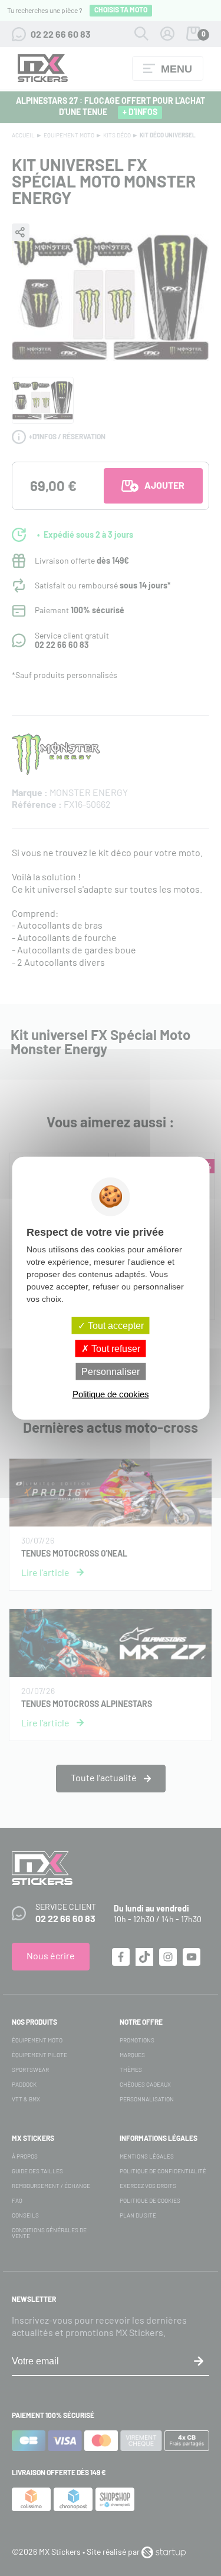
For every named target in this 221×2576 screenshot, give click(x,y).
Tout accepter (115, 1325)
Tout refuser (115, 1348)
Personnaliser (111, 1372)
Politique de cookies (111, 1394)
